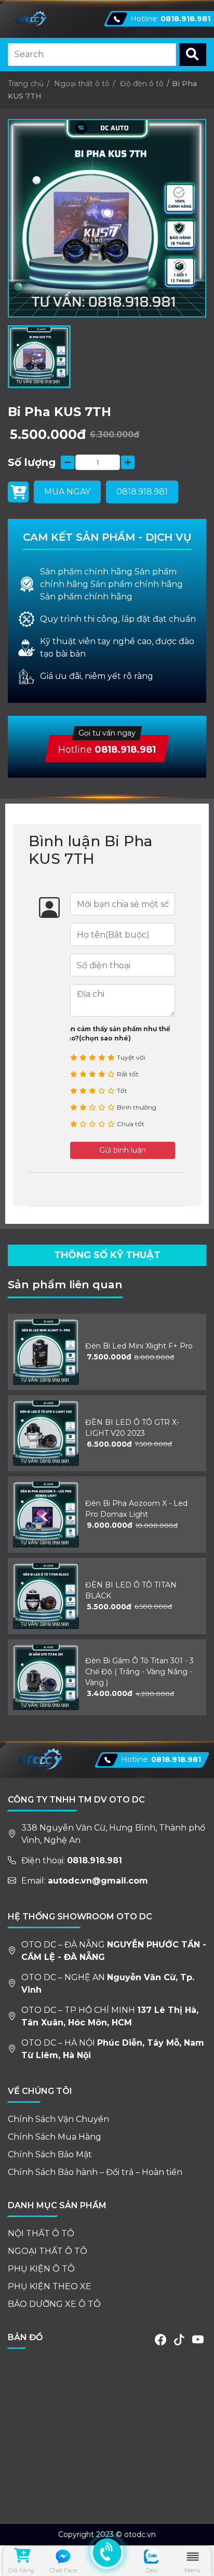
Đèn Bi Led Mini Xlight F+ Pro (139, 1346)
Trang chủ (26, 84)
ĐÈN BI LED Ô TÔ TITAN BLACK (131, 1590)
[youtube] (198, 2340)
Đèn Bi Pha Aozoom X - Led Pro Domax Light (136, 1509)
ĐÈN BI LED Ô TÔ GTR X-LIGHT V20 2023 (132, 1428)
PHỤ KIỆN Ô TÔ (41, 2269)
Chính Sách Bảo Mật (50, 2154)
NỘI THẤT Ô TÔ (41, 2233)
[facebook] (160, 2340)
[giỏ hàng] (21, 2557)
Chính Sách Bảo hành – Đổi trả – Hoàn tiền (95, 2172)
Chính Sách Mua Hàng (55, 2137)
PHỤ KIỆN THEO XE (50, 2286)
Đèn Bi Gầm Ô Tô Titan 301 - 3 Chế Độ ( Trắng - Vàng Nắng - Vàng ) (139, 1672)
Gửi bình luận (123, 1150)
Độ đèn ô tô (142, 84)
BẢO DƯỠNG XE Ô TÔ (54, 2304)
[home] (30, 19)
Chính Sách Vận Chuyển (58, 2119)
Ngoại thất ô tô (82, 84)
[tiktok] (179, 2340)
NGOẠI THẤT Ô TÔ (48, 2251)
